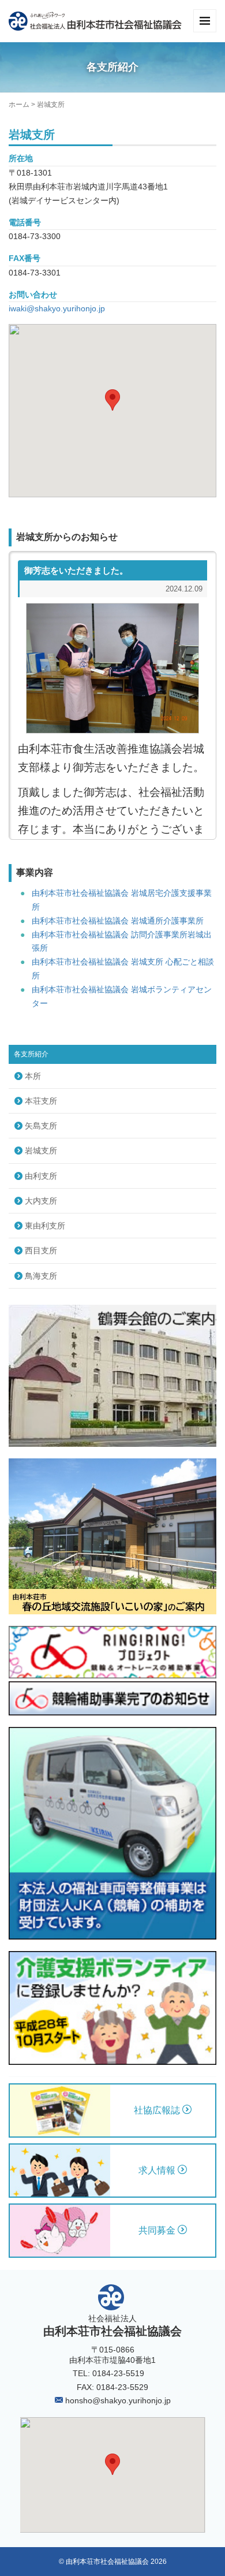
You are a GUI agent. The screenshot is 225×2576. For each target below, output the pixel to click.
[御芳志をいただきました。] (112, 668)
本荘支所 (41, 1101)
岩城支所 (41, 1151)
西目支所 (41, 1250)
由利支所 (41, 1176)
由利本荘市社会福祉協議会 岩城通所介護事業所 (118, 921)
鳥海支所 (41, 1276)
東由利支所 (45, 1226)
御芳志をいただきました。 (76, 570)
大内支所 (41, 1201)
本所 (33, 1076)
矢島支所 (41, 1126)
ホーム (19, 105)
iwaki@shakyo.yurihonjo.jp (57, 308)
